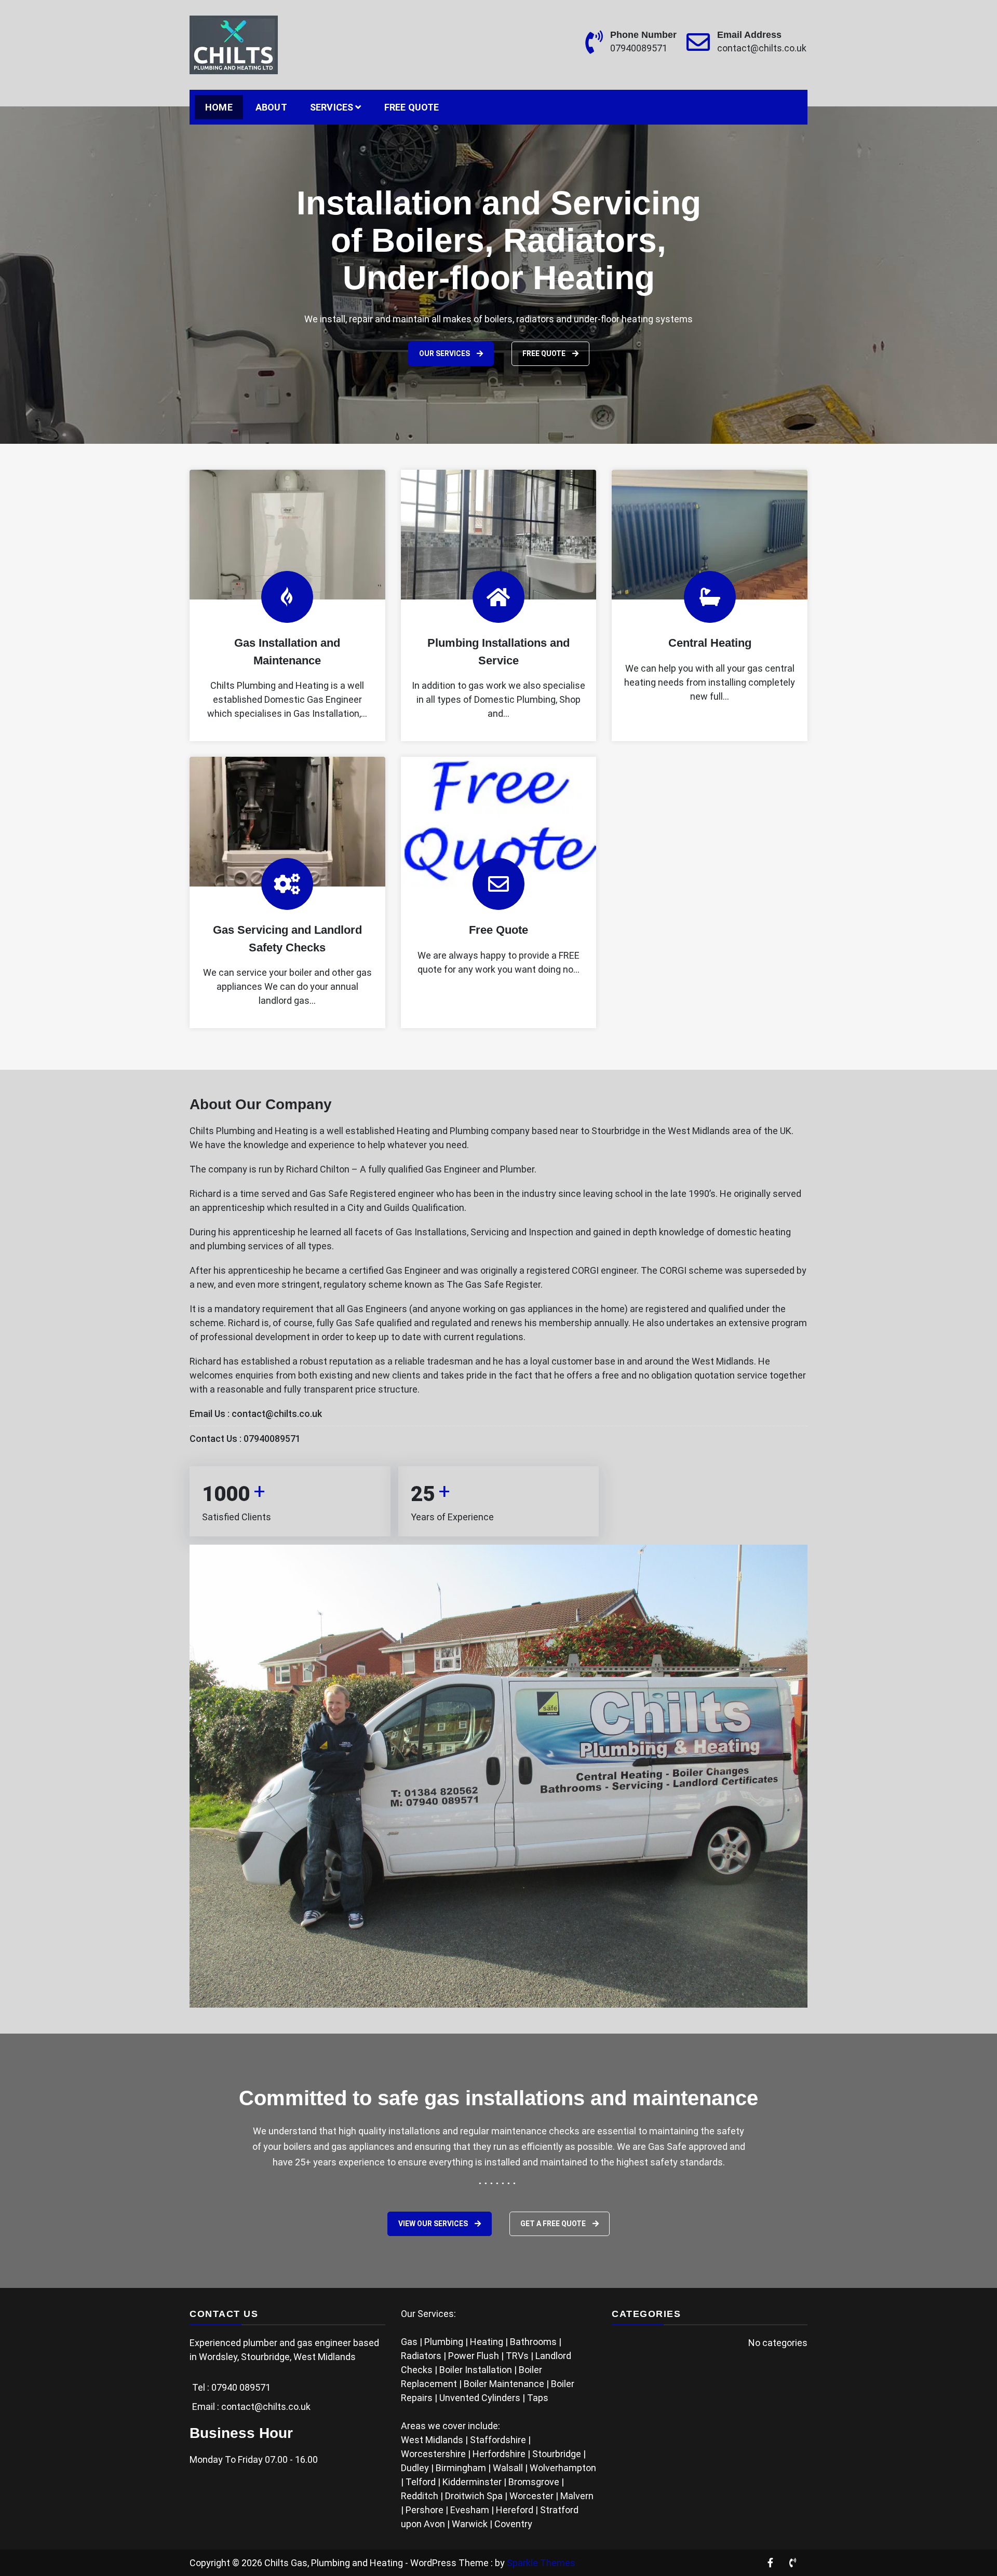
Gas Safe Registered (353, 1194)
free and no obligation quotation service (685, 1375)
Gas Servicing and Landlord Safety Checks (287, 939)
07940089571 (639, 48)
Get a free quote (554, 2224)
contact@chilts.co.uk (762, 48)
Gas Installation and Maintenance (287, 652)
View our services (434, 2224)
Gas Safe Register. (504, 1284)
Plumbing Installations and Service (498, 652)
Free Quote (412, 107)
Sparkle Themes (541, 2563)
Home (219, 107)
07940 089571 (241, 2387)
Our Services (477, 316)
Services (332, 107)
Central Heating (710, 643)
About (271, 107)
